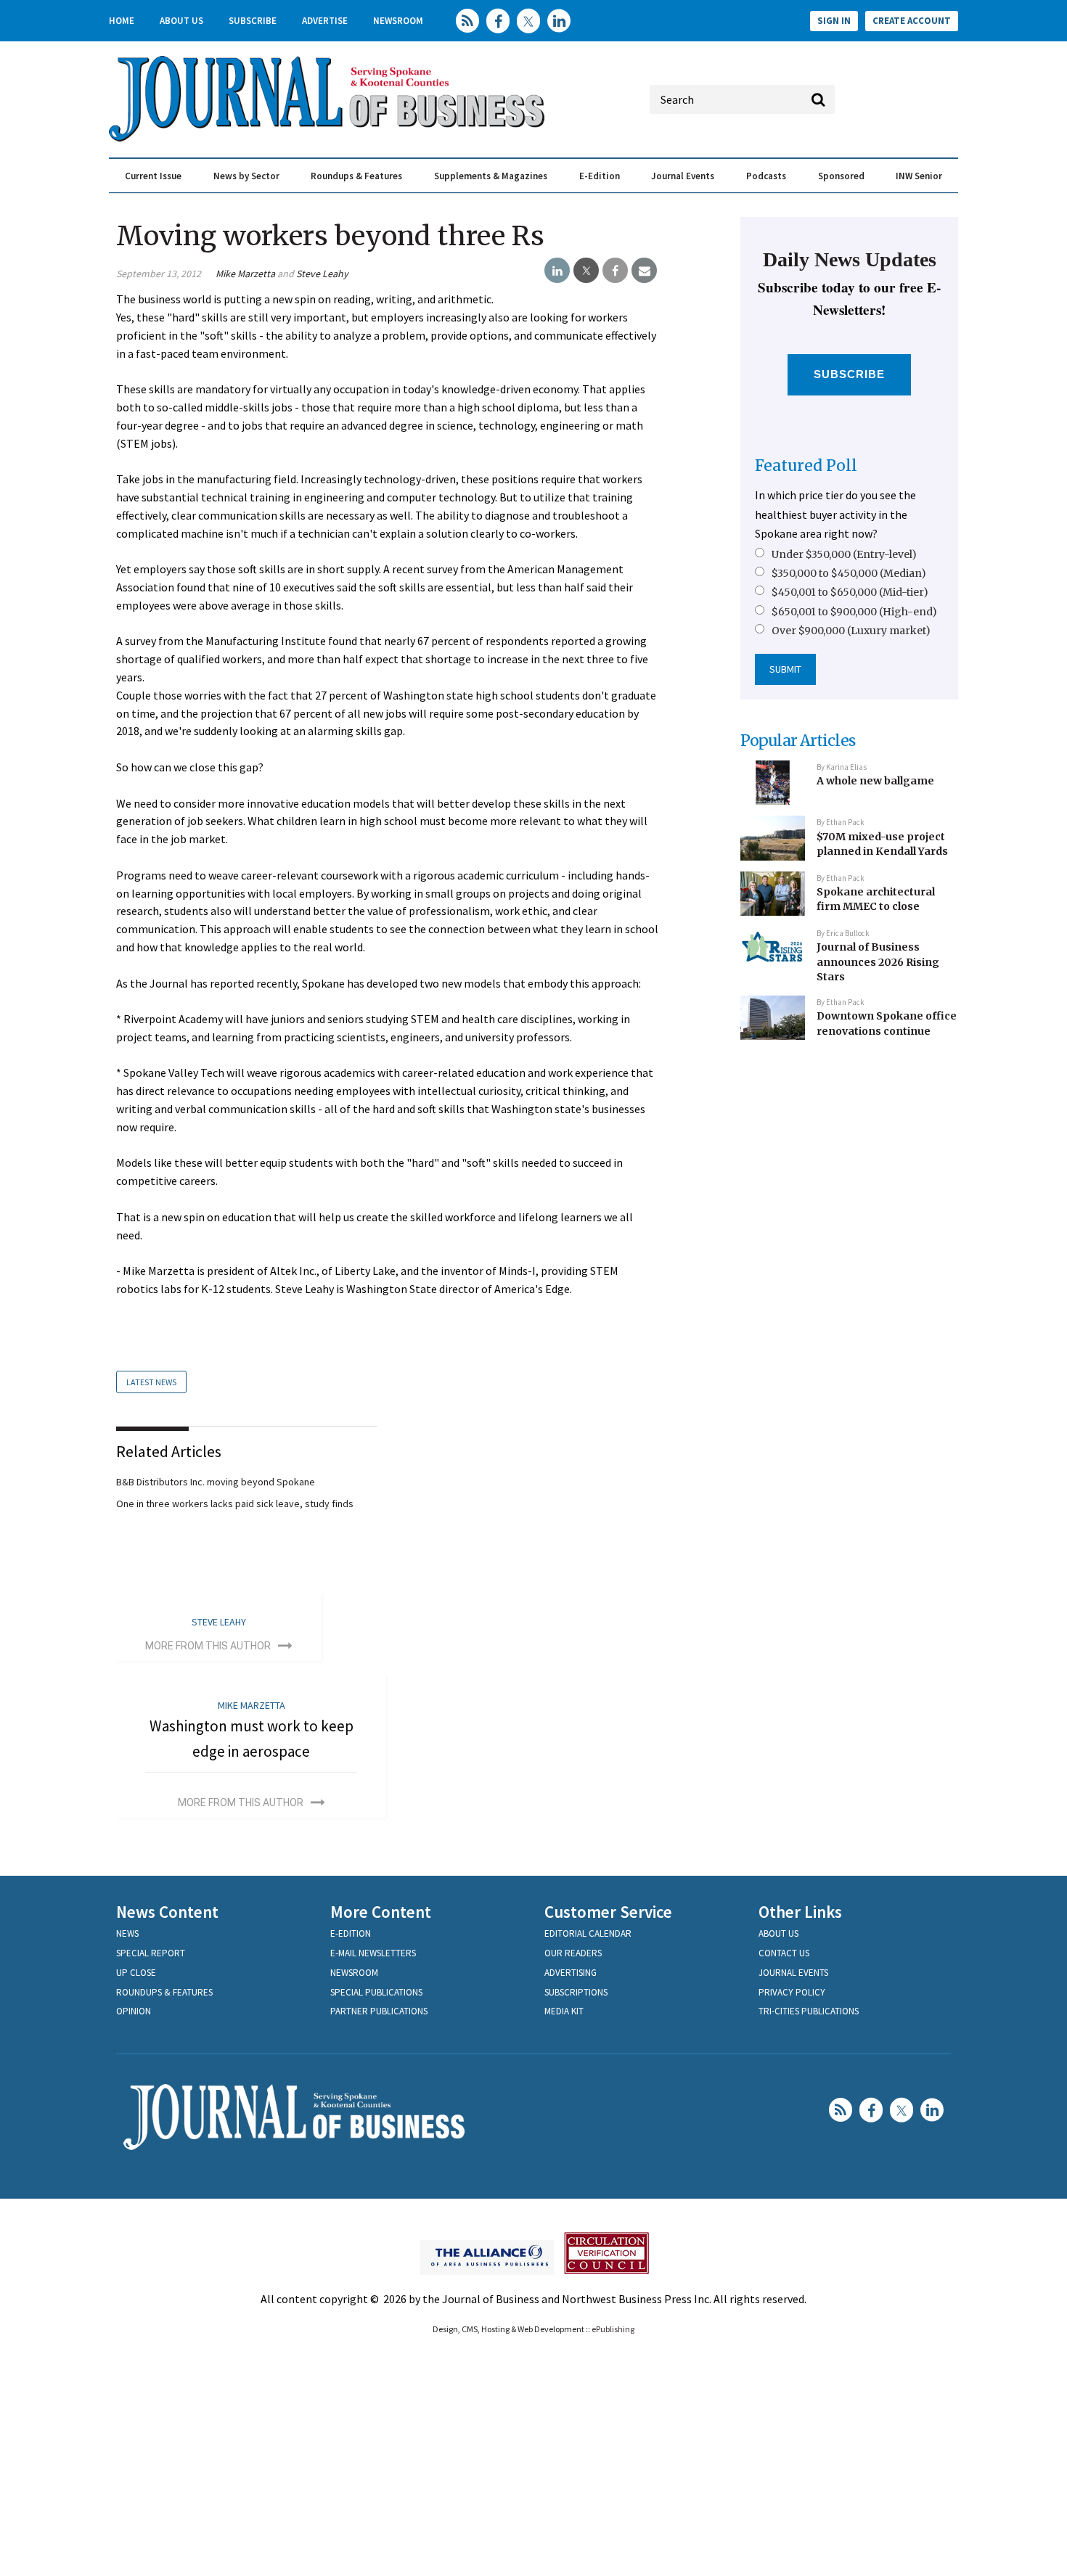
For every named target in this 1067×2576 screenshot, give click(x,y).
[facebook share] (615, 271)
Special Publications (376, 1992)
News (127, 1933)
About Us (181, 21)
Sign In (834, 21)
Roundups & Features (356, 176)
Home (122, 21)
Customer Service (608, 1912)
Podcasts (766, 176)
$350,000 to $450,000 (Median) (849, 573)
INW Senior (919, 176)
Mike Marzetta (245, 274)
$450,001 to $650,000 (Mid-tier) (850, 592)
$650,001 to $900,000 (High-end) (854, 612)
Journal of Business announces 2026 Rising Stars (878, 962)
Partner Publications (379, 2011)
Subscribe (253, 21)
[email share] (644, 271)
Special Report (151, 1953)
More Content (381, 1912)
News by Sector (246, 176)
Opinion (134, 2011)
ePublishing (613, 2329)
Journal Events (683, 176)
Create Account (912, 21)
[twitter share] (586, 271)
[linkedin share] (557, 271)
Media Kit (564, 2011)
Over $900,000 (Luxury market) (851, 631)
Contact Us (784, 1953)
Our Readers (573, 1953)
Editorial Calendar (588, 1933)
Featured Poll (806, 465)
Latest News (151, 1382)
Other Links (800, 1912)
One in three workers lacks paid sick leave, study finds (235, 1504)
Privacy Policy (792, 1992)
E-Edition (600, 176)
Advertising (571, 1973)
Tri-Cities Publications (809, 2011)
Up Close (136, 1973)
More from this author (208, 1646)
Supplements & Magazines (491, 176)
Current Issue (153, 176)
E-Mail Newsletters (373, 1953)
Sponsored (841, 176)
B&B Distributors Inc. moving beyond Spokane (216, 1482)
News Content (167, 1912)
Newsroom (398, 21)
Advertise (325, 21)
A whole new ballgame (875, 781)
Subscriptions (576, 1992)
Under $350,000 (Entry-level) (844, 554)
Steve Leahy (322, 274)
